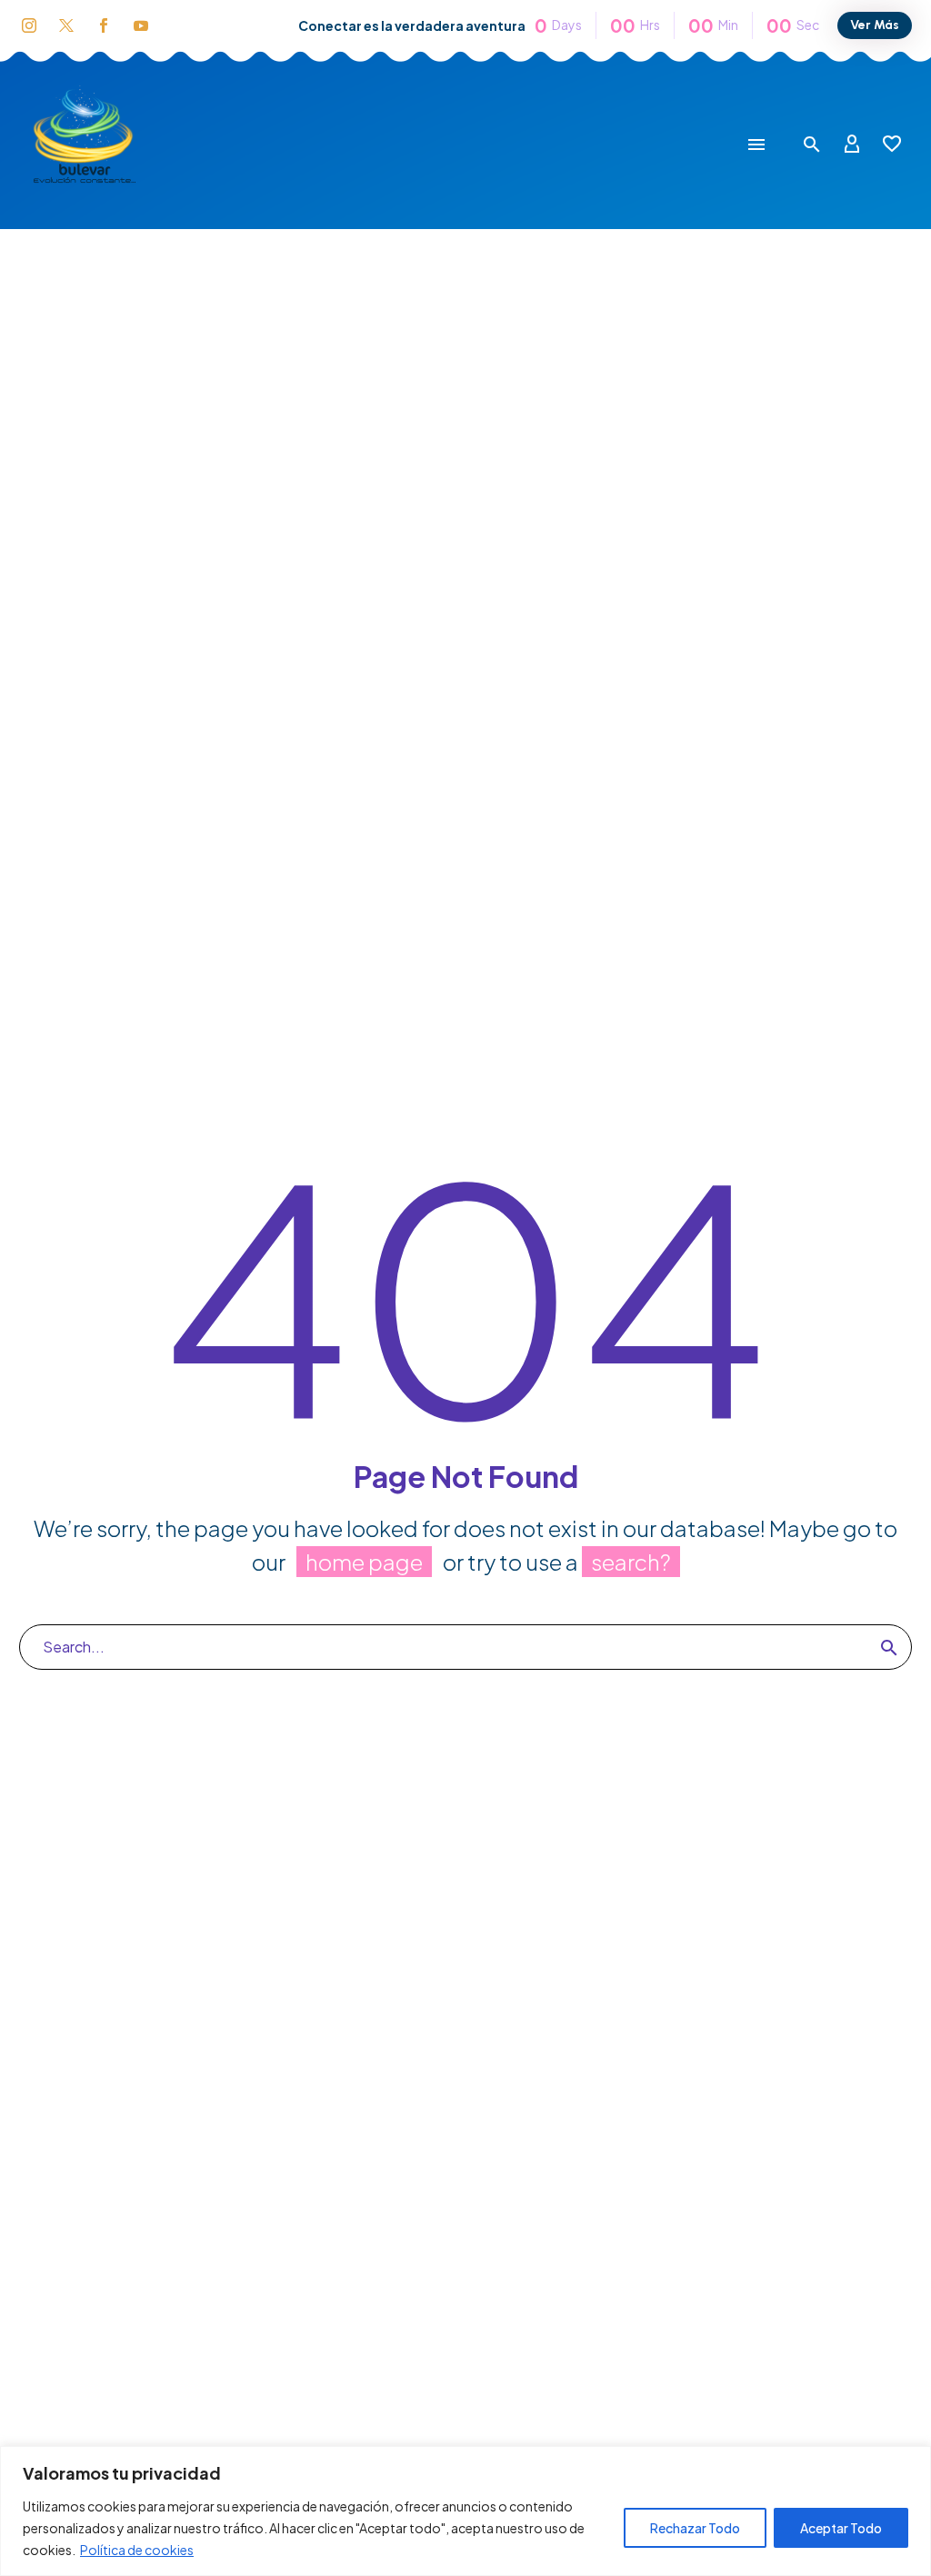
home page (364, 1562)
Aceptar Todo (841, 2528)
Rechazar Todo (695, 2528)
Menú (756, 145)
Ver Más (875, 25)
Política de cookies (137, 2550)
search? (631, 1562)
